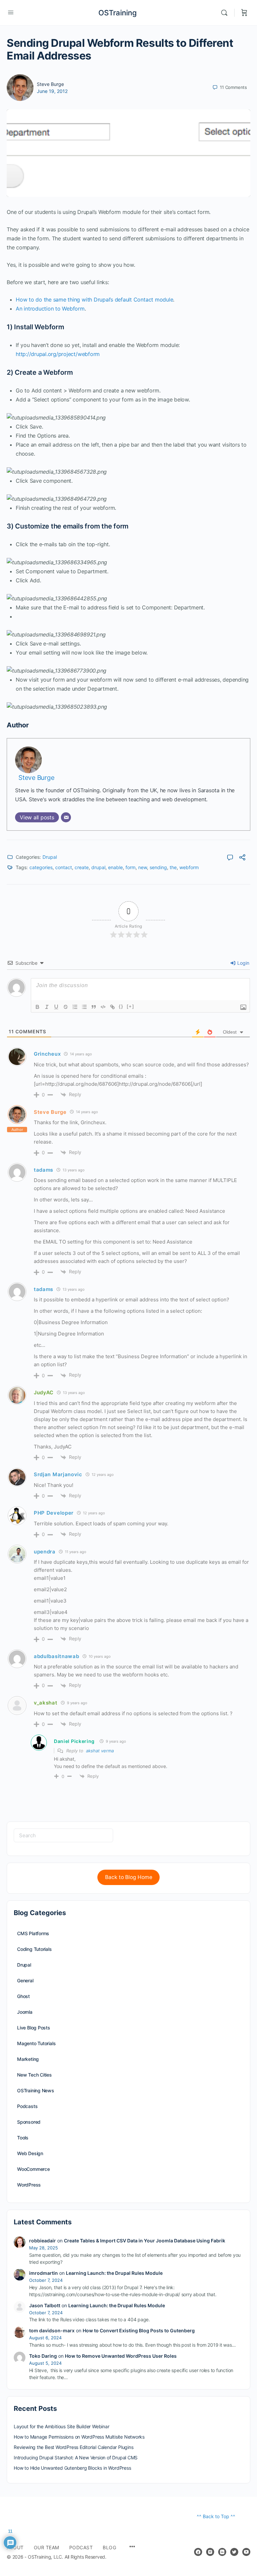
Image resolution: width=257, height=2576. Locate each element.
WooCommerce (33, 2169)
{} (121, 1006)
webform (189, 867)
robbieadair (42, 2241)
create (82, 867)
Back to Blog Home (129, 1877)
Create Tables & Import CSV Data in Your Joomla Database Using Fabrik (145, 2241)
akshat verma (100, 1751)
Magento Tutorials (36, 2043)
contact (64, 867)
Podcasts (27, 2106)
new (143, 867)
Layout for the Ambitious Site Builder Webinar (62, 2426)
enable (115, 867)
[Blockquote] (94, 1007)
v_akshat (46, 1703)
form (131, 867)
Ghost (23, 1996)
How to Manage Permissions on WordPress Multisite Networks (79, 2437)
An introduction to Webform (50, 309)
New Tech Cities (34, 2075)
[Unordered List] (84, 1007)
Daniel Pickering (74, 1741)
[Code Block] (103, 1007)
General (25, 1980)
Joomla (25, 2012)
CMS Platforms (33, 1933)
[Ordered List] (75, 1007)
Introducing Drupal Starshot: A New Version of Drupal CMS (76, 2457)
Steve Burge (50, 84)
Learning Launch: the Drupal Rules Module (114, 2273)
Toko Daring (43, 2356)
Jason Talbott (45, 2305)
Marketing (28, 2059)
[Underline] (56, 1007)
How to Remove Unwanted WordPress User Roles (121, 2356)
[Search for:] (63, 1835)
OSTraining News (36, 2090)
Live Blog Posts (34, 2028)
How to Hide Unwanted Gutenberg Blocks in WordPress (72, 2468)
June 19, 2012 (52, 91)
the (173, 867)
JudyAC (44, 1392)
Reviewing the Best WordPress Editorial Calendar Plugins (73, 2447)
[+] (131, 1006)
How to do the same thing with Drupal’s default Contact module (94, 300)
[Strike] (66, 1007)
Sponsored (29, 2122)
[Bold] (37, 1007)
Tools (23, 2138)
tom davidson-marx (52, 2330)
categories (41, 867)
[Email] (66, 817)
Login (243, 963)
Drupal (50, 857)
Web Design (30, 2153)
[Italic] (47, 1007)
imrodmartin (44, 2273)
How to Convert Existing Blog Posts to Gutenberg (139, 2330)
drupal (98, 867)
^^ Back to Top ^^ (216, 2516)
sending (158, 867)
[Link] (112, 1007)
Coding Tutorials (34, 1949)
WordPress (29, 2185)
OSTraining (118, 13)
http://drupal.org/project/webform (58, 354)
